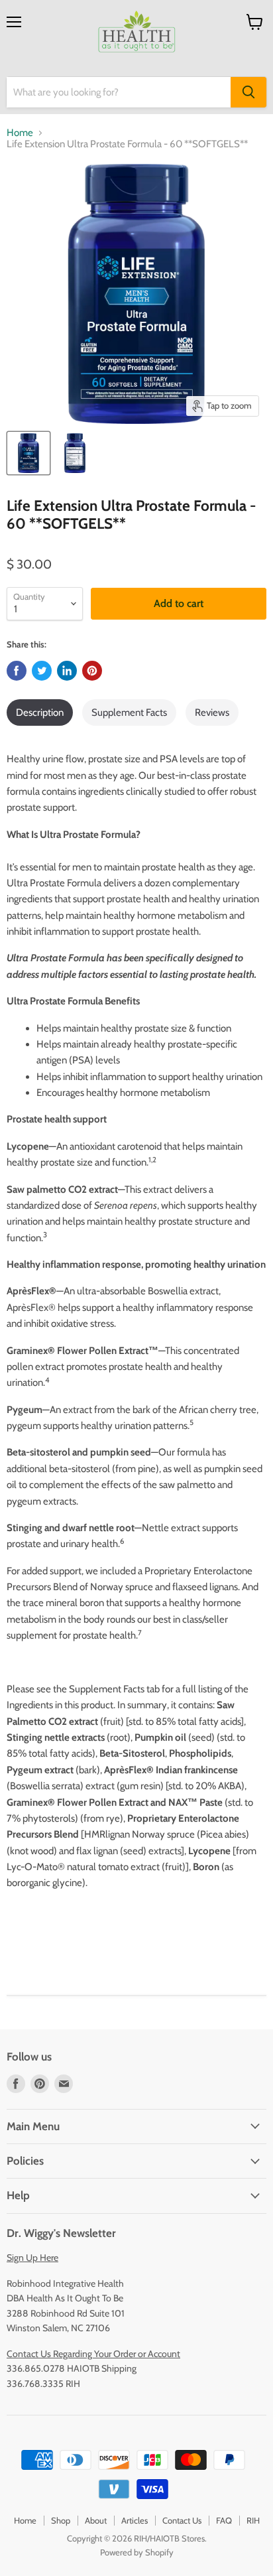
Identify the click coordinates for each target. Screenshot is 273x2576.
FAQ (224, 2520)
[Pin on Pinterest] (92, 671)
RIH (253, 2520)
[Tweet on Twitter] (42, 671)
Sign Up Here (32, 2258)
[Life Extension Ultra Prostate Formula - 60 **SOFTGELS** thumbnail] (28, 453)
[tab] (40, 712)
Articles (135, 2520)
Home (20, 133)
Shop (61, 2520)
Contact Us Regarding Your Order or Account (93, 2354)
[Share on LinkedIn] (67, 671)
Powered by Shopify (137, 2552)
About (96, 2520)
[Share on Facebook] (17, 671)
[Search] (248, 92)
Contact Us (182, 2520)
